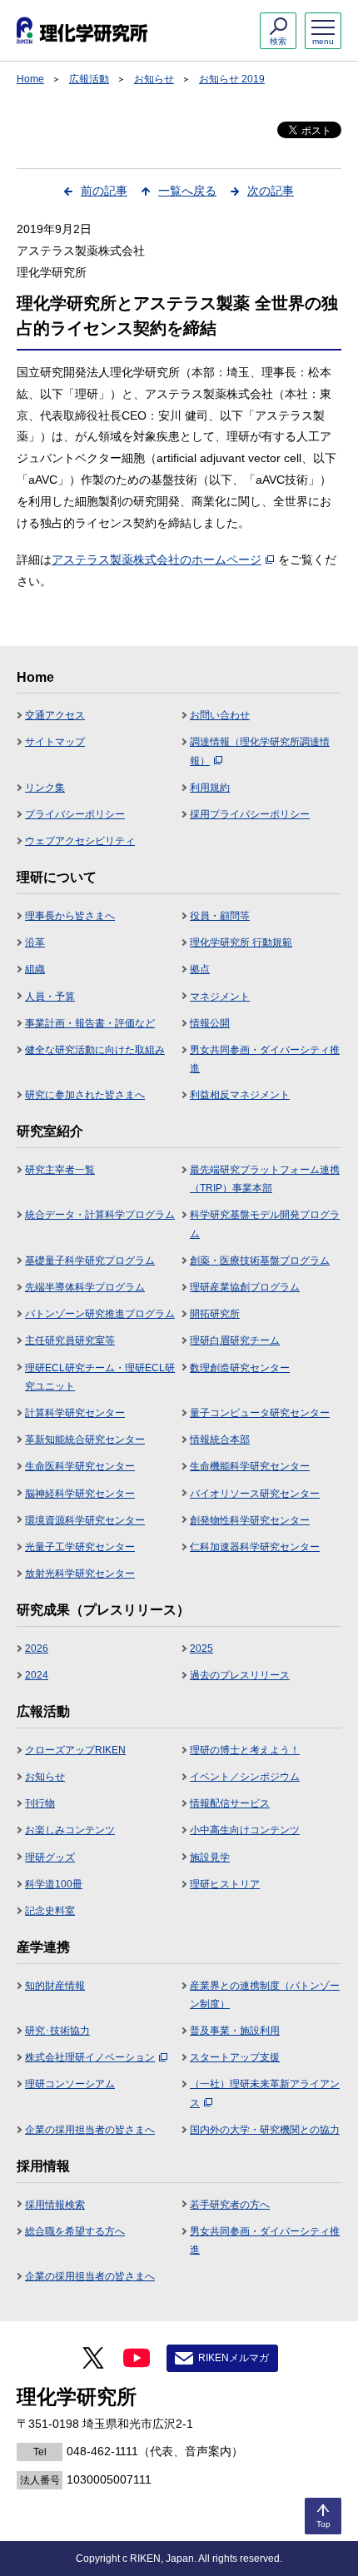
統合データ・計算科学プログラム (100, 1215)
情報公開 (210, 1023)
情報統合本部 (220, 1440)
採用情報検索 (55, 2205)
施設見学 (210, 1857)
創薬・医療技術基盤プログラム (260, 1261)
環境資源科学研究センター (85, 1520)
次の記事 (271, 191)
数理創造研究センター (240, 1368)
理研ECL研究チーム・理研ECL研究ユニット (100, 1377)
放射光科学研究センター (80, 1574)
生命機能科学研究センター (250, 1466)
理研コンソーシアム (70, 2084)
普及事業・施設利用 (235, 2031)
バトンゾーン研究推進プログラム (100, 1314)
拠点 (200, 969)
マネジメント (220, 997)
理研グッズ (50, 1857)
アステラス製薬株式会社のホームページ (157, 559)
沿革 (35, 942)
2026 (37, 1649)
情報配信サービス (230, 1803)
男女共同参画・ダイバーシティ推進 (265, 1059)
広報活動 (89, 79)
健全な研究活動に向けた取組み (95, 1050)
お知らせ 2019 (232, 79)
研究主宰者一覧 (60, 1170)
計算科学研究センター (75, 1413)
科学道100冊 (54, 1884)
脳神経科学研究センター (80, 1494)
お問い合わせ (220, 715)
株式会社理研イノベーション (90, 2057)
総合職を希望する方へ (75, 2231)
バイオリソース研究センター (255, 1494)
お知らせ (154, 79)
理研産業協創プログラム (245, 1287)
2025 (201, 1649)
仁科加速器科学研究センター (255, 1547)
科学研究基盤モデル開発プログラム (265, 1224)
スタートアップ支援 (235, 2057)
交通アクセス (55, 715)
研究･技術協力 (57, 2031)
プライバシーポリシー (75, 814)
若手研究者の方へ (230, 2205)
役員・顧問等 (220, 916)
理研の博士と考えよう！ (245, 1750)
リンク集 (45, 788)
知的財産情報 (55, 1986)
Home (30, 79)
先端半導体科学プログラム (85, 1287)
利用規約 (210, 788)
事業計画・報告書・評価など (90, 1023)
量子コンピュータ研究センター (260, 1413)
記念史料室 (50, 1911)
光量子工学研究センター (80, 1547)
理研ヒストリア (225, 1884)
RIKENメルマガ (234, 2358)
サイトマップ (55, 742)
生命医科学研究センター (80, 1466)
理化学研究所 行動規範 (241, 942)
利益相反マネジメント (240, 1095)
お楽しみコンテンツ (70, 1830)
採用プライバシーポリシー (250, 814)
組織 (35, 969)
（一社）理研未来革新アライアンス (265, 2093)
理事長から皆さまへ (70, 916)
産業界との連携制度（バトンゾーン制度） (265, 1995)
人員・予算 (50, 997)
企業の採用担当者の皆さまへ (90, 2130)
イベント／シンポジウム (245, 1777)
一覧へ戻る (187, 191)
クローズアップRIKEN (75, 1750)
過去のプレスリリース (240, 1675)
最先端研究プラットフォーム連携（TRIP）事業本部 (265, 1179)
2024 (37, 1675)
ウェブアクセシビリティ (80, 841)
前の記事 (104, 191)
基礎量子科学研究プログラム (90, 1261)
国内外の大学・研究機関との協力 (265, 2130)
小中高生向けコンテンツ (245, 1830)
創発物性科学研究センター (250, 1520)
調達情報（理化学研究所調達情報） (260, 751)
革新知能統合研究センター (85, 1440)
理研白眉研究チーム (235, 1340)
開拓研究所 (215, 1314)
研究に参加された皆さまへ (85, 1095)
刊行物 (40, 1803)
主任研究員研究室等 (70, 1340)
